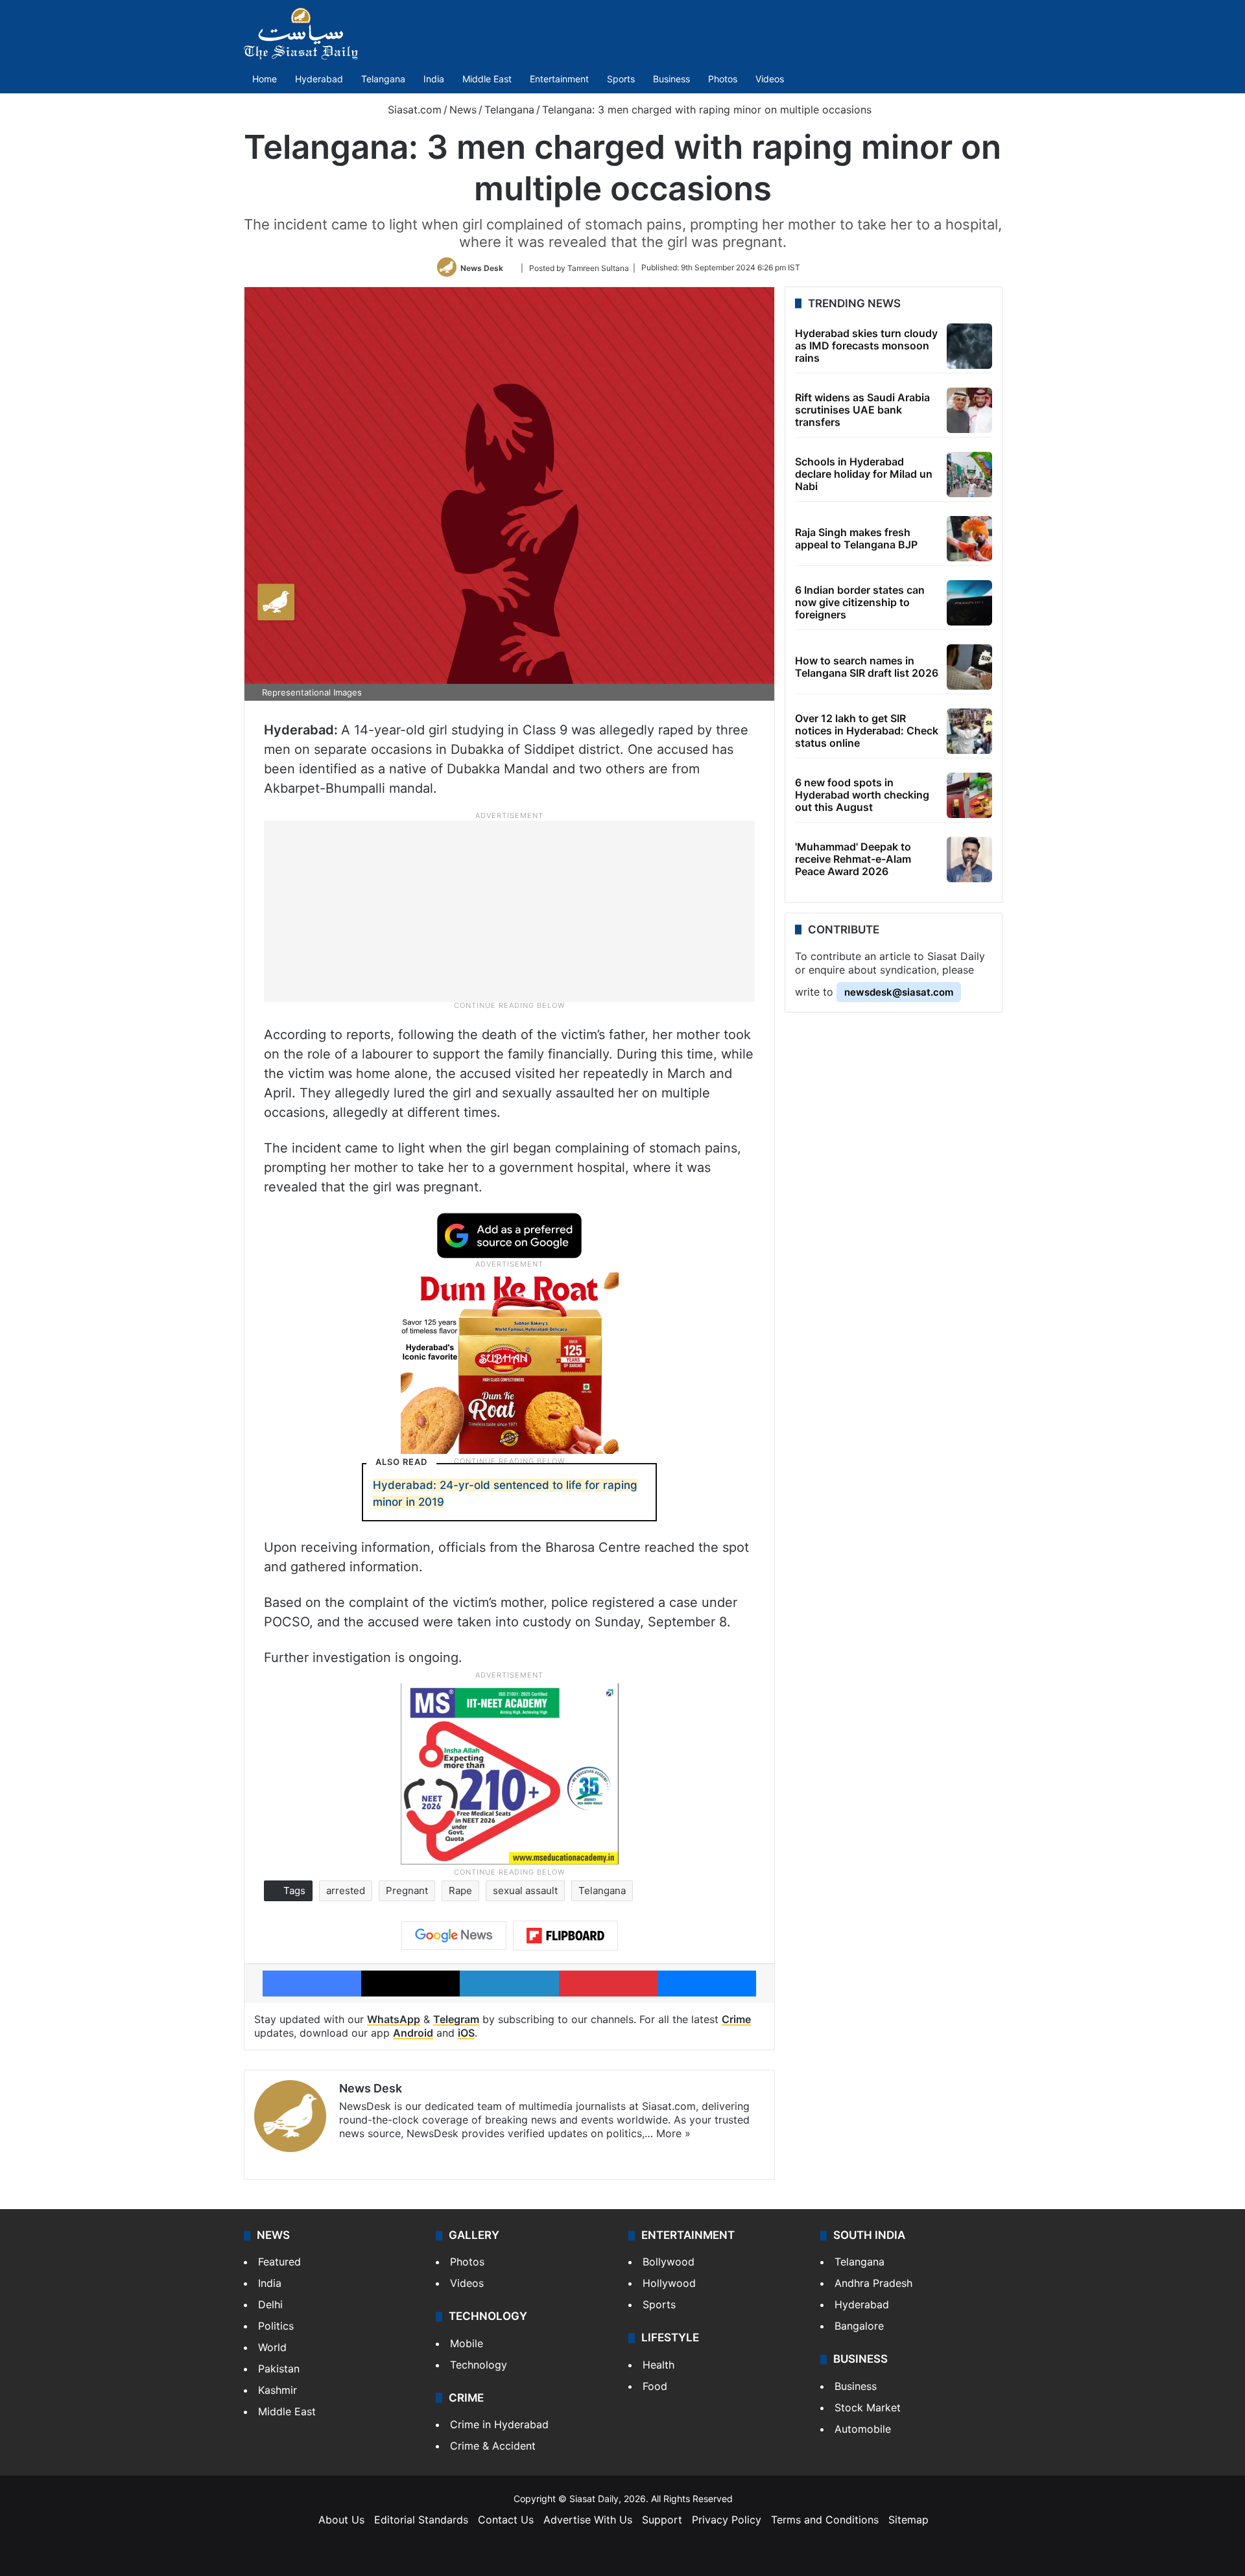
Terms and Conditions (825, 2520)
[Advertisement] (510, 911)
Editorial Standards (421, 2520)
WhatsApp (394, 2019)
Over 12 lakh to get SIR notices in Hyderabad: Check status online (867, 731)
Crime (736, 2019)
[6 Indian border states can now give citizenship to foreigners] (969, 603)
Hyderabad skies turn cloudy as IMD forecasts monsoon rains (866, 345)
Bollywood (669, 2262)
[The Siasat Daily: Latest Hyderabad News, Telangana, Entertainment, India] (301, 34)
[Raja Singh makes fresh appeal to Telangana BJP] (969, 539)
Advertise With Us (588, 2520)
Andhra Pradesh (873, 2283)
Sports (621, 79)
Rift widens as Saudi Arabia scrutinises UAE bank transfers (862, 410)
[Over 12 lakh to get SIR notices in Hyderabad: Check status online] (969, 731)
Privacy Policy (727, 2520)
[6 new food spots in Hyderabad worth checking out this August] (969, 795)
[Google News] (454, 1936)
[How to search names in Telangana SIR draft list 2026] (969, 667)
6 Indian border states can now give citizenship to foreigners (860, 602)
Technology (479, 2365)
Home (265, 79)
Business (671, 79)
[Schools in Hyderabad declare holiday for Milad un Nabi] (969, 474)
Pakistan (279, 2369)
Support (662, 2520)
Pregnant (407, 1891)
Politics (276, 2326)
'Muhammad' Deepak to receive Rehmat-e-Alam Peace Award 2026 (853, 859)
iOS (466, 2033)
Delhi (270, 2304)
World (272, 2347)
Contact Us (506, 2520)
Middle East (487, 79)
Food (655, 2386)
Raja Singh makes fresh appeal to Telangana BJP (856, 538)
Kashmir (278, 2390)
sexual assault (525, 1891)
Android (413, 2033)
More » (673, 2133)
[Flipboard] (565, 1936)
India (434, 79)
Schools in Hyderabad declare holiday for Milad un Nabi (864, 474)
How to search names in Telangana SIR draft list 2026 (867, 667)
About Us (341, 2520)
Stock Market (868, 2407)
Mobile (467, 2343)
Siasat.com (413, 110)
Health (658, 2365)
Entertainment (559, 79)
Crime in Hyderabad (499, 2424)
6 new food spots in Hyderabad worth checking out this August (862, 795)
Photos (723, 79)
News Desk (482, 267)
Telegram (456, 2019)
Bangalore (859, 2326)
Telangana (383, 79)
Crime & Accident (493, 2446)
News (463, 110)
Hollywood (669, 2283)
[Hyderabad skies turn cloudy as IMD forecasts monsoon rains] (969, 346)
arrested (346, 1891)
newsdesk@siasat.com (899, 992)
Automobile (863, 2429)
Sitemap (908, 2520)
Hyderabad (319, 79)
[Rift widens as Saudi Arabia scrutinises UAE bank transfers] (969, 410)
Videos (770, 79)
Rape (460, 1891)
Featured (279, 2262)
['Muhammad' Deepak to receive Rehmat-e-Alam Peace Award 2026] (969, 860)
